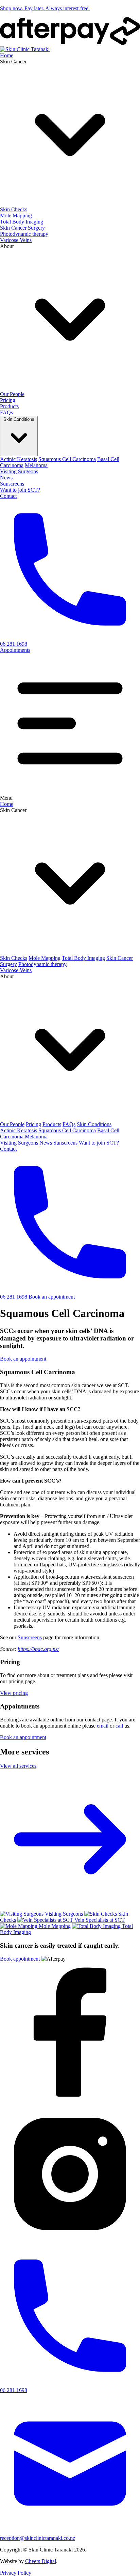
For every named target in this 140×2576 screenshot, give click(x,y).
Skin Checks (14, 209)
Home (7, 55)
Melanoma (36, 465)
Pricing (8, 400)
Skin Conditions (94, 1124)
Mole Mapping (16, 216)
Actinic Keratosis (19, 459)
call (119, 1726)
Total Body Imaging (22, 222)
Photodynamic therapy (24, 234)
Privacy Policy (16, 2573)
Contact (8, 496)
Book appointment (20, 1959)
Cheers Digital (41, 2561)
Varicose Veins (16, 240)
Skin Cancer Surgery (22, 228)
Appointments (15, 650)
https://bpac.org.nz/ (38, 1649)
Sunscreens (12, 484)
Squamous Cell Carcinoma (67, 459)
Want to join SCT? (20, 490)
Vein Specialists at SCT (100, 1920)
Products (9, 406)
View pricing (14, 1693)
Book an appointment (52, 1297)
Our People (12, 394)
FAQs (6, 412)
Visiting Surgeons (19, 471)
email (103, 1726)
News (6, 478)
